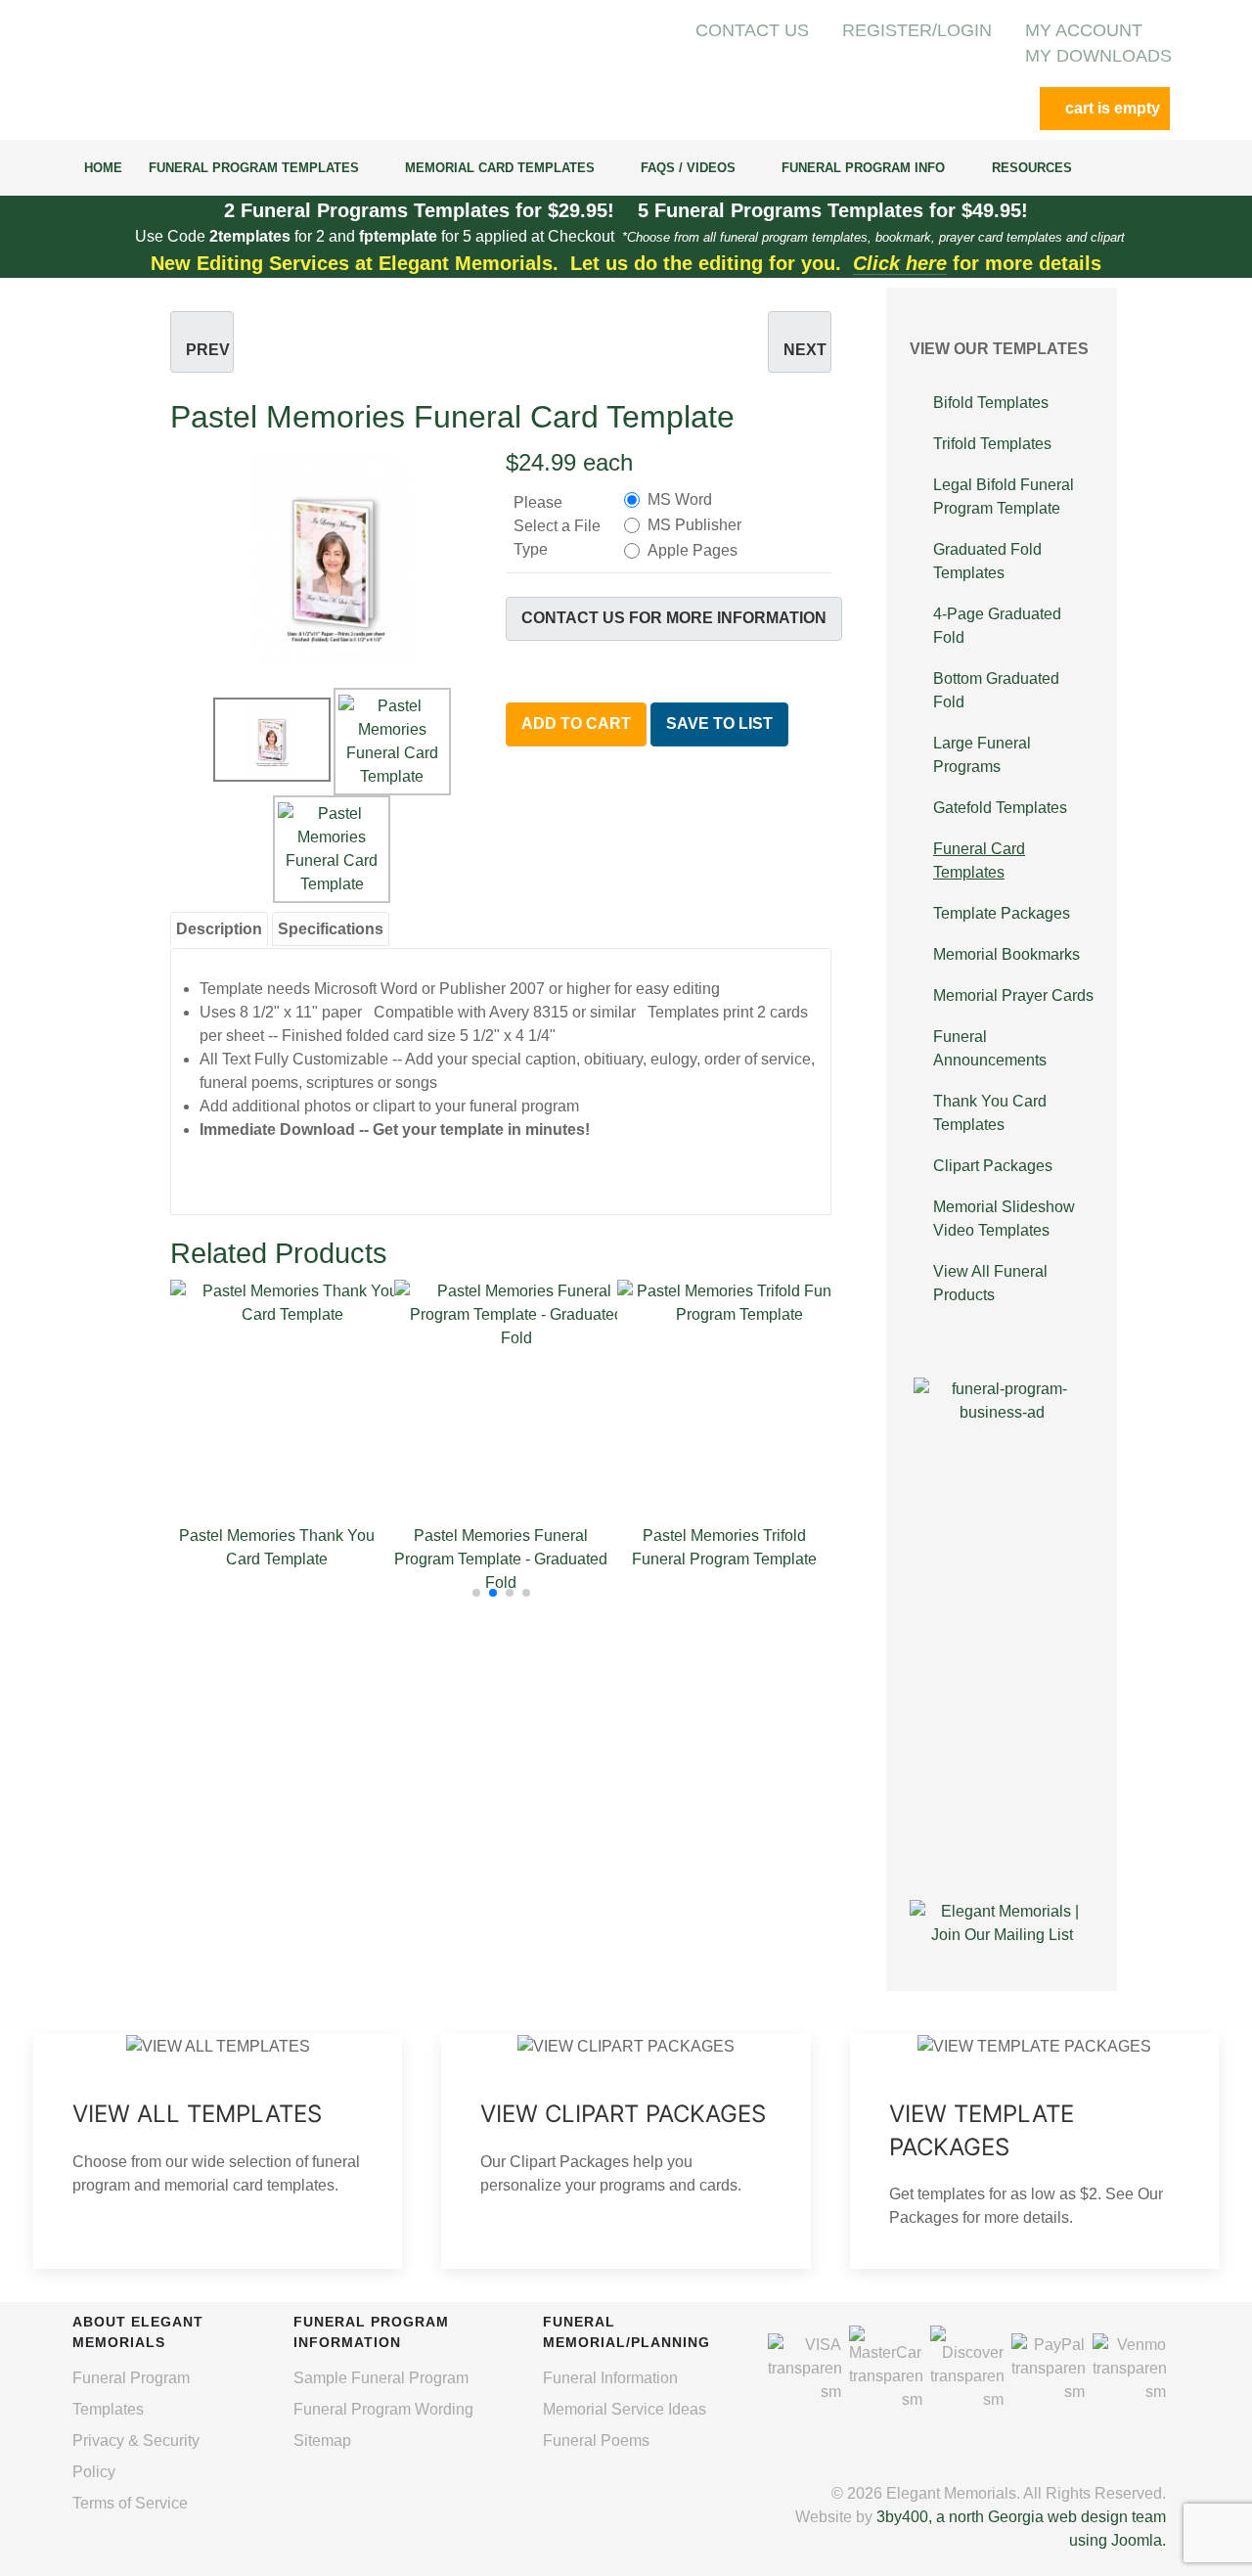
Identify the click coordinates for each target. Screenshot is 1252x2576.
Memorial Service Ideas (625, 2409)
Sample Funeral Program (381, 2378)
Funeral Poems (596, 2440)
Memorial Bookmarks (1006, 954)
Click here (900, 263)
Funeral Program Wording (383, 2409)
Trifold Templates (992, 444)
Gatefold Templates (1000, 808)
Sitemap (322, 2440)
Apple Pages (693, 550)
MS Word (680, 499)
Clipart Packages (993, 1166)
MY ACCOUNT (1084, 30)
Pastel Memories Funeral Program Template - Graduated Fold (501, 1559)
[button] (476, 1593)
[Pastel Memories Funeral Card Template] (333, 560)
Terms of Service (130, 2503)
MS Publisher (694, 525)
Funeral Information (610, 2378)
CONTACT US (752, 30)
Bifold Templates (991, 403)
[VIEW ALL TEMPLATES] (218, 2151)
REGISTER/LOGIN (917, 30)
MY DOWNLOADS (1098, 56)
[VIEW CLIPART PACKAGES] (626, 2151)
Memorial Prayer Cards (1013, 995)
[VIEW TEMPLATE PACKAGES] (1034, 2151)
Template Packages (1002, 913)
